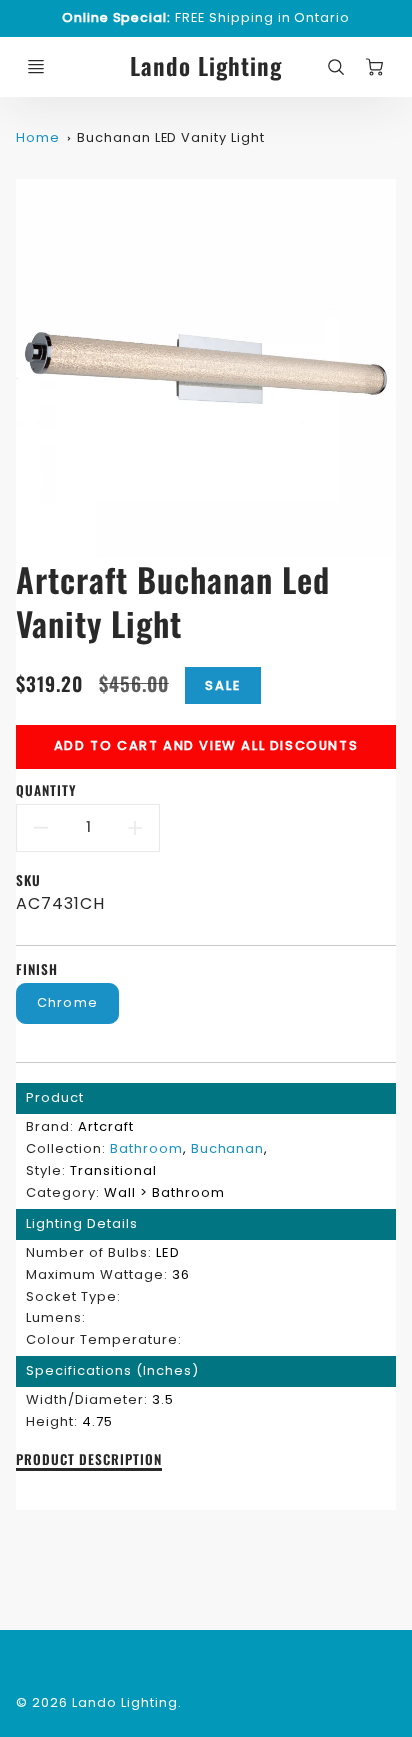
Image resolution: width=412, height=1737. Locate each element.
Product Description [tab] (88, 1460)
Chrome (68, 1002)
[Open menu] (36, 67)
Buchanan (228, 1148)
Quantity (46, 790)
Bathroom (146, 1148)
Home (38, 137)
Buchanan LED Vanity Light (171, 137)
